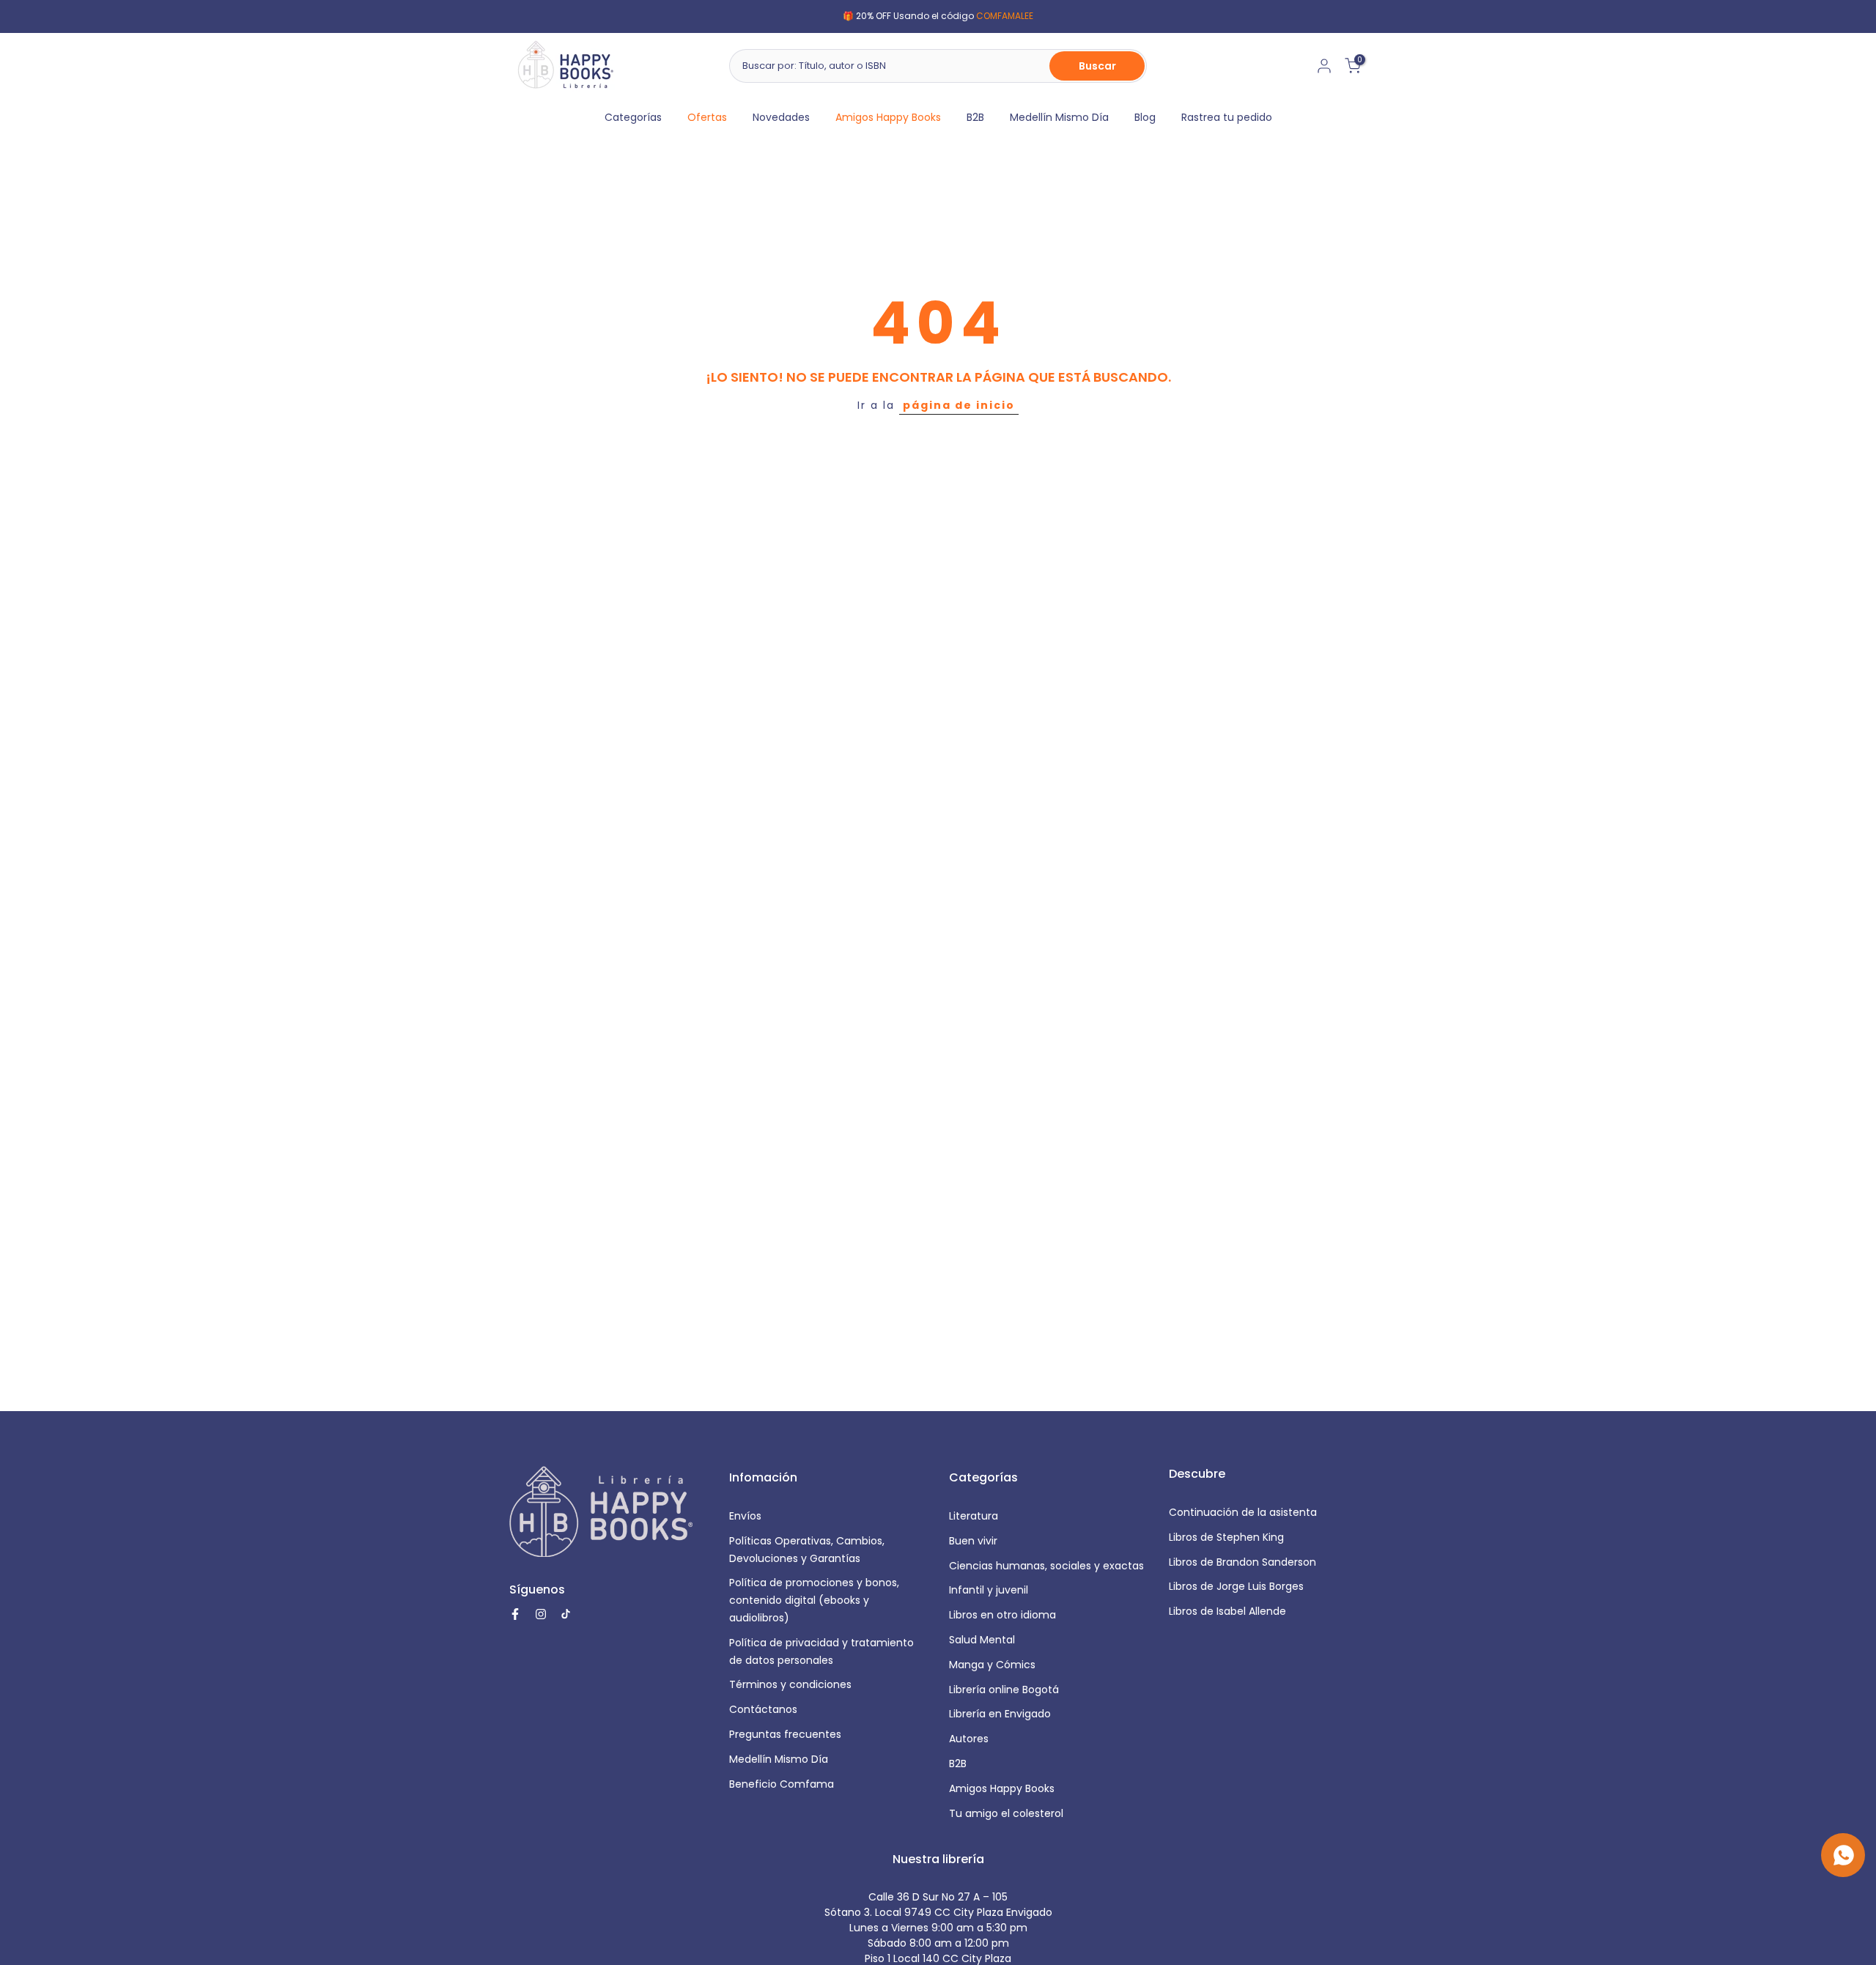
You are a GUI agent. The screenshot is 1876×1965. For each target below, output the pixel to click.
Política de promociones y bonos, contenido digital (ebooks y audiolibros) (814, 1600)
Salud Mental (982, 1640)
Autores (969, 1739)
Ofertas (707, 117)
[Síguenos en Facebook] (515, 1614)
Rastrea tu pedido (1227, 117)
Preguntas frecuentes (785, 1734)
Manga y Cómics (992, 1665)
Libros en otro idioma (1002, 1615)
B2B (975, 117)
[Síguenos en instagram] (541, 1614)
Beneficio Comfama (782, 1784)
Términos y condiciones (790, 1684)
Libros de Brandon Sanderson (1242, 1562)
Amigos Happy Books (888, 117)
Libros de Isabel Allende (1227, 1611)
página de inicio (959, 405)
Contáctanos (763, 1709)
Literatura (974, 1516)
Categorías (633, 117)
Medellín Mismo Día (1059, 117)
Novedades (781, 117)
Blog (1145, 117)
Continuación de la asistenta (1243, 1512)
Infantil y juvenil (989, 1590)
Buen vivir (973, 1541)
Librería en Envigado (1000, 1714)
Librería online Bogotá (1004, 1690)
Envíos (745, 1516)
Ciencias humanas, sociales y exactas (1046, 1566)
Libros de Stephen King (1226, 1537)
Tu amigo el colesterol (1006, 1813)
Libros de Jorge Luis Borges (1236, 1586)
